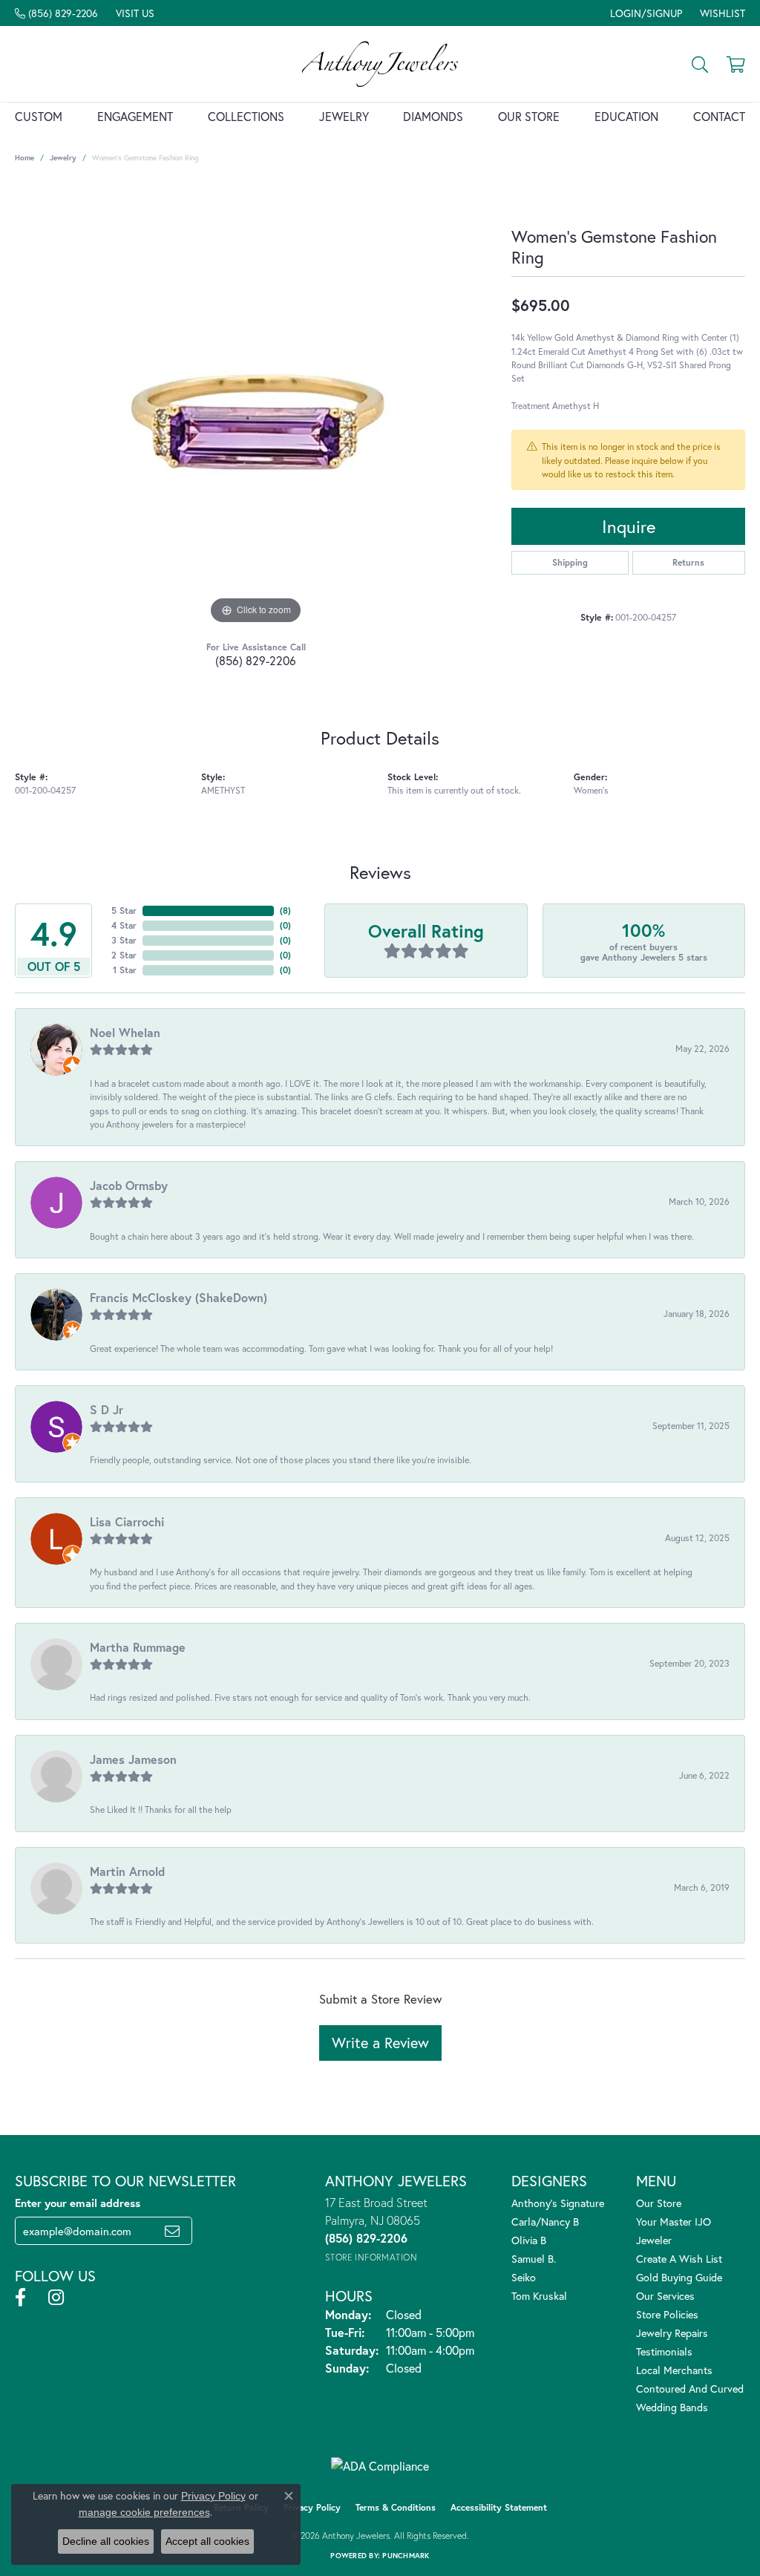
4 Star (124, 925)
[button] (645, 13)
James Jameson (133, 1759)
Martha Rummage (138, 1647)
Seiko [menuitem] (524, 2277)
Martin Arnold (127, 1871)
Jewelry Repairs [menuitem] (672, 2333)
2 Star (124, 955)
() (285, 911)
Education (626, 116)
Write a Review (380, 2043)
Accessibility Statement (499, 2507)
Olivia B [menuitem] (529, 2240)
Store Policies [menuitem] (667, 2314)
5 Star (124, 911)
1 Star (125, 970)
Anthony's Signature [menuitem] (558, 2203)
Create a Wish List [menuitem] (679, 2259)
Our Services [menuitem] (665, 2296)
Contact (719, 116)
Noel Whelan (125, 1032)
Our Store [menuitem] (659, 2203)
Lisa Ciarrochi (127, 1521)
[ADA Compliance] (380, 2466)
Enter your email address (78, 2203)
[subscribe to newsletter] (172, 2231)
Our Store (529, 116)
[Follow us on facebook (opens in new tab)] (20, 2298)
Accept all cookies (207, 2541)
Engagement (135, 116)
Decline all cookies (106, 2541)
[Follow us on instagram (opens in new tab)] (56, 2298)
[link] (56, 13)
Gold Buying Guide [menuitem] (679, 2277)
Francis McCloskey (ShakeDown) (178, 1297)
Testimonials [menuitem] (664, 2351)
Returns (688, 562)
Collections (246, 116)
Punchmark (406, 2556)
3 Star (124, 940)
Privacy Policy (312, 2507)
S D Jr (107, 1409)
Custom (39, 116)
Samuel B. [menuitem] (534, 2259)
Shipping (570, 562)
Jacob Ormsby (129, 1185)
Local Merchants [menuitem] (674, 2370)
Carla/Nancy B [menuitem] (545, 2222)
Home (24, 158)
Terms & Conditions (396, 2507)
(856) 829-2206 (256, 660)
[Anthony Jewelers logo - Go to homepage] (380, 64)
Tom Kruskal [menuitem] (539, 2296)
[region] (256, 405)
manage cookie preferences (144, 2512)
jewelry (63, 158)
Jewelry (344, 116)
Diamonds (433, 116)
